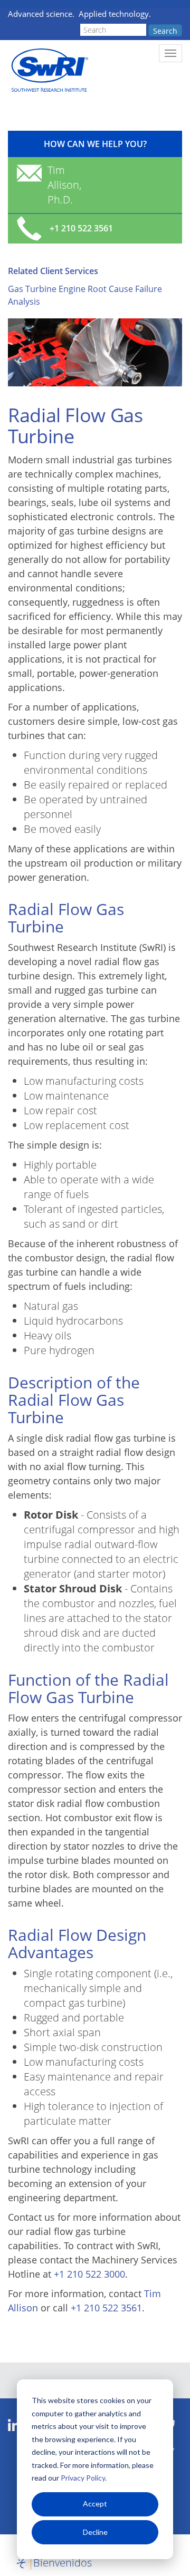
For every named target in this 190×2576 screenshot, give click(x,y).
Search (165, 31)
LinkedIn (14, 2426)
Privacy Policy (83, 2478)
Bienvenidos (63, 2563)
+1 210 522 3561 (106, 2308)
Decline (95, 2532)
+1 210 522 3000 (89, 2274)
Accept (95, 2504)
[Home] (49, 70)
